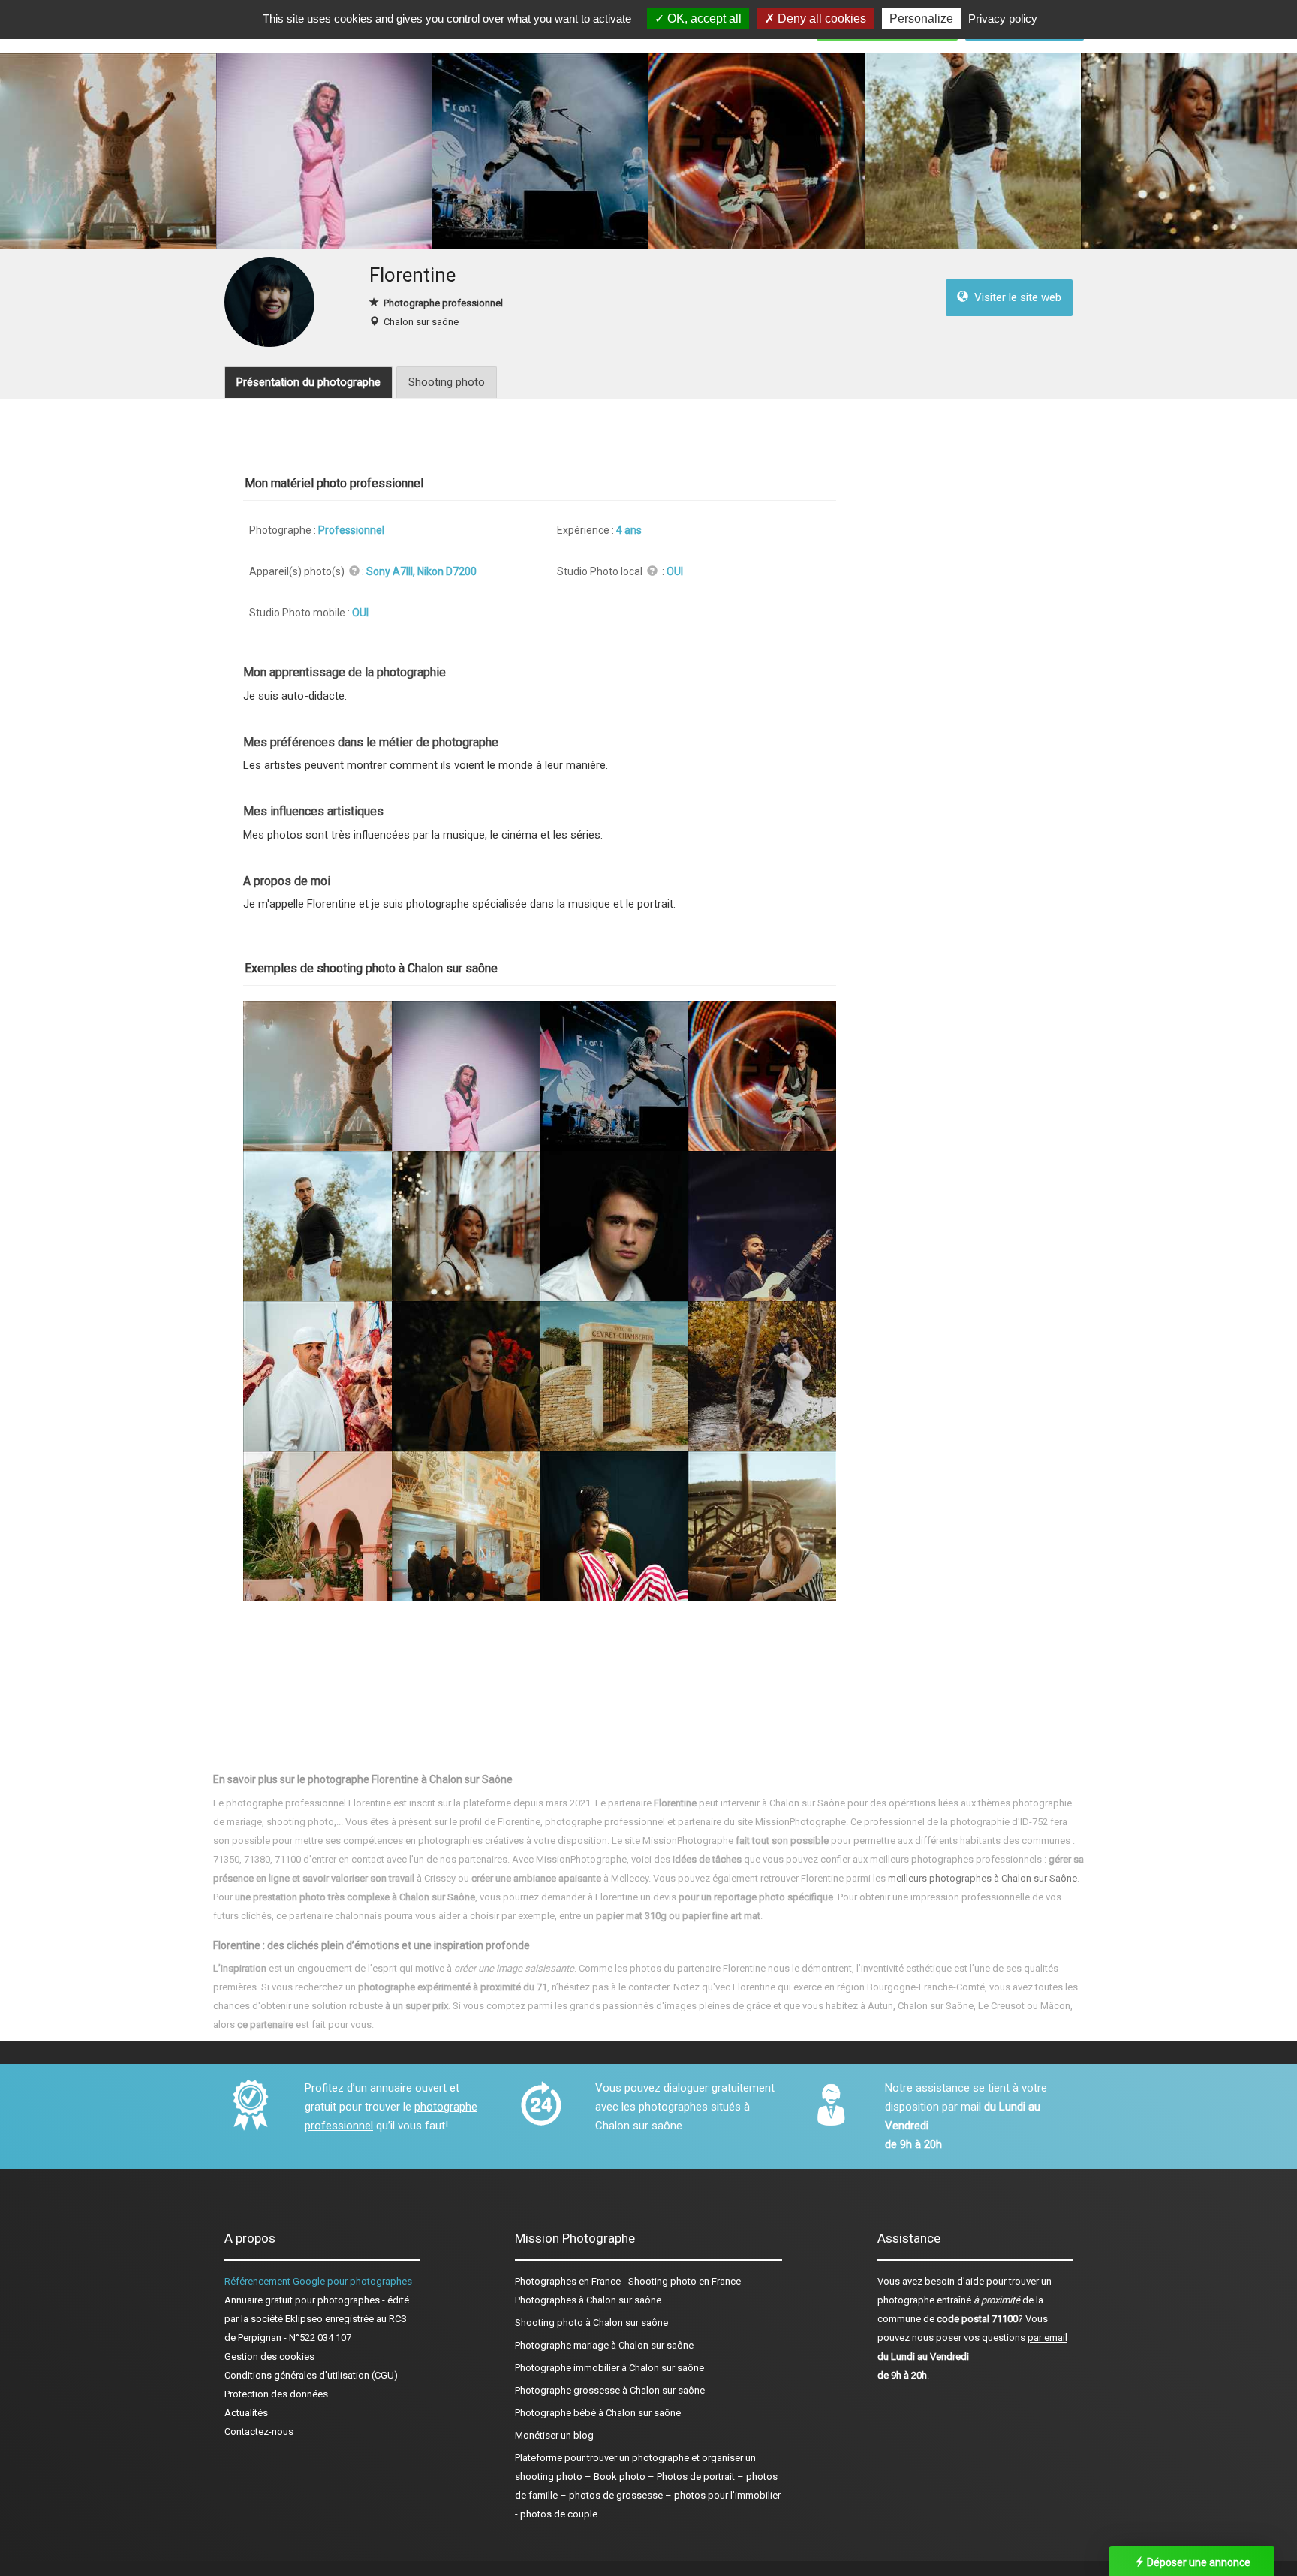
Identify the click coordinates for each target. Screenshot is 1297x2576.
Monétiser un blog (554, 2435)
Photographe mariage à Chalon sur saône (604, 2345)
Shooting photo (447, 382)
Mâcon (1055, 2006)
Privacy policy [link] (1003, 18)
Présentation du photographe (308, 382)
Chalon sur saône (421, 322)
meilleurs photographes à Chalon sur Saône (983, 1878)
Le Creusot (1001, 2006)
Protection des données (276, 2394)
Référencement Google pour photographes (318, 2281)
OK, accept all (703, 18)
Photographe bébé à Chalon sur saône (598, 2413)
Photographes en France (568, 2281)
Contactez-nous (259, 2431)
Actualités (246, 2413)
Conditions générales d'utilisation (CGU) (311, 2375)
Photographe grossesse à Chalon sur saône (610, 2390)
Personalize (921, 18)
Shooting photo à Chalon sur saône (591, 2323)
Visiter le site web (1015, 297)
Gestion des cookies (269, 2356)
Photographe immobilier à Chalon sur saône (609, 2368)
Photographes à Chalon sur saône (588, 2300)
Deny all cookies (820, 18)
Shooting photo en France (685, 2281)
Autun (880, 2006)
